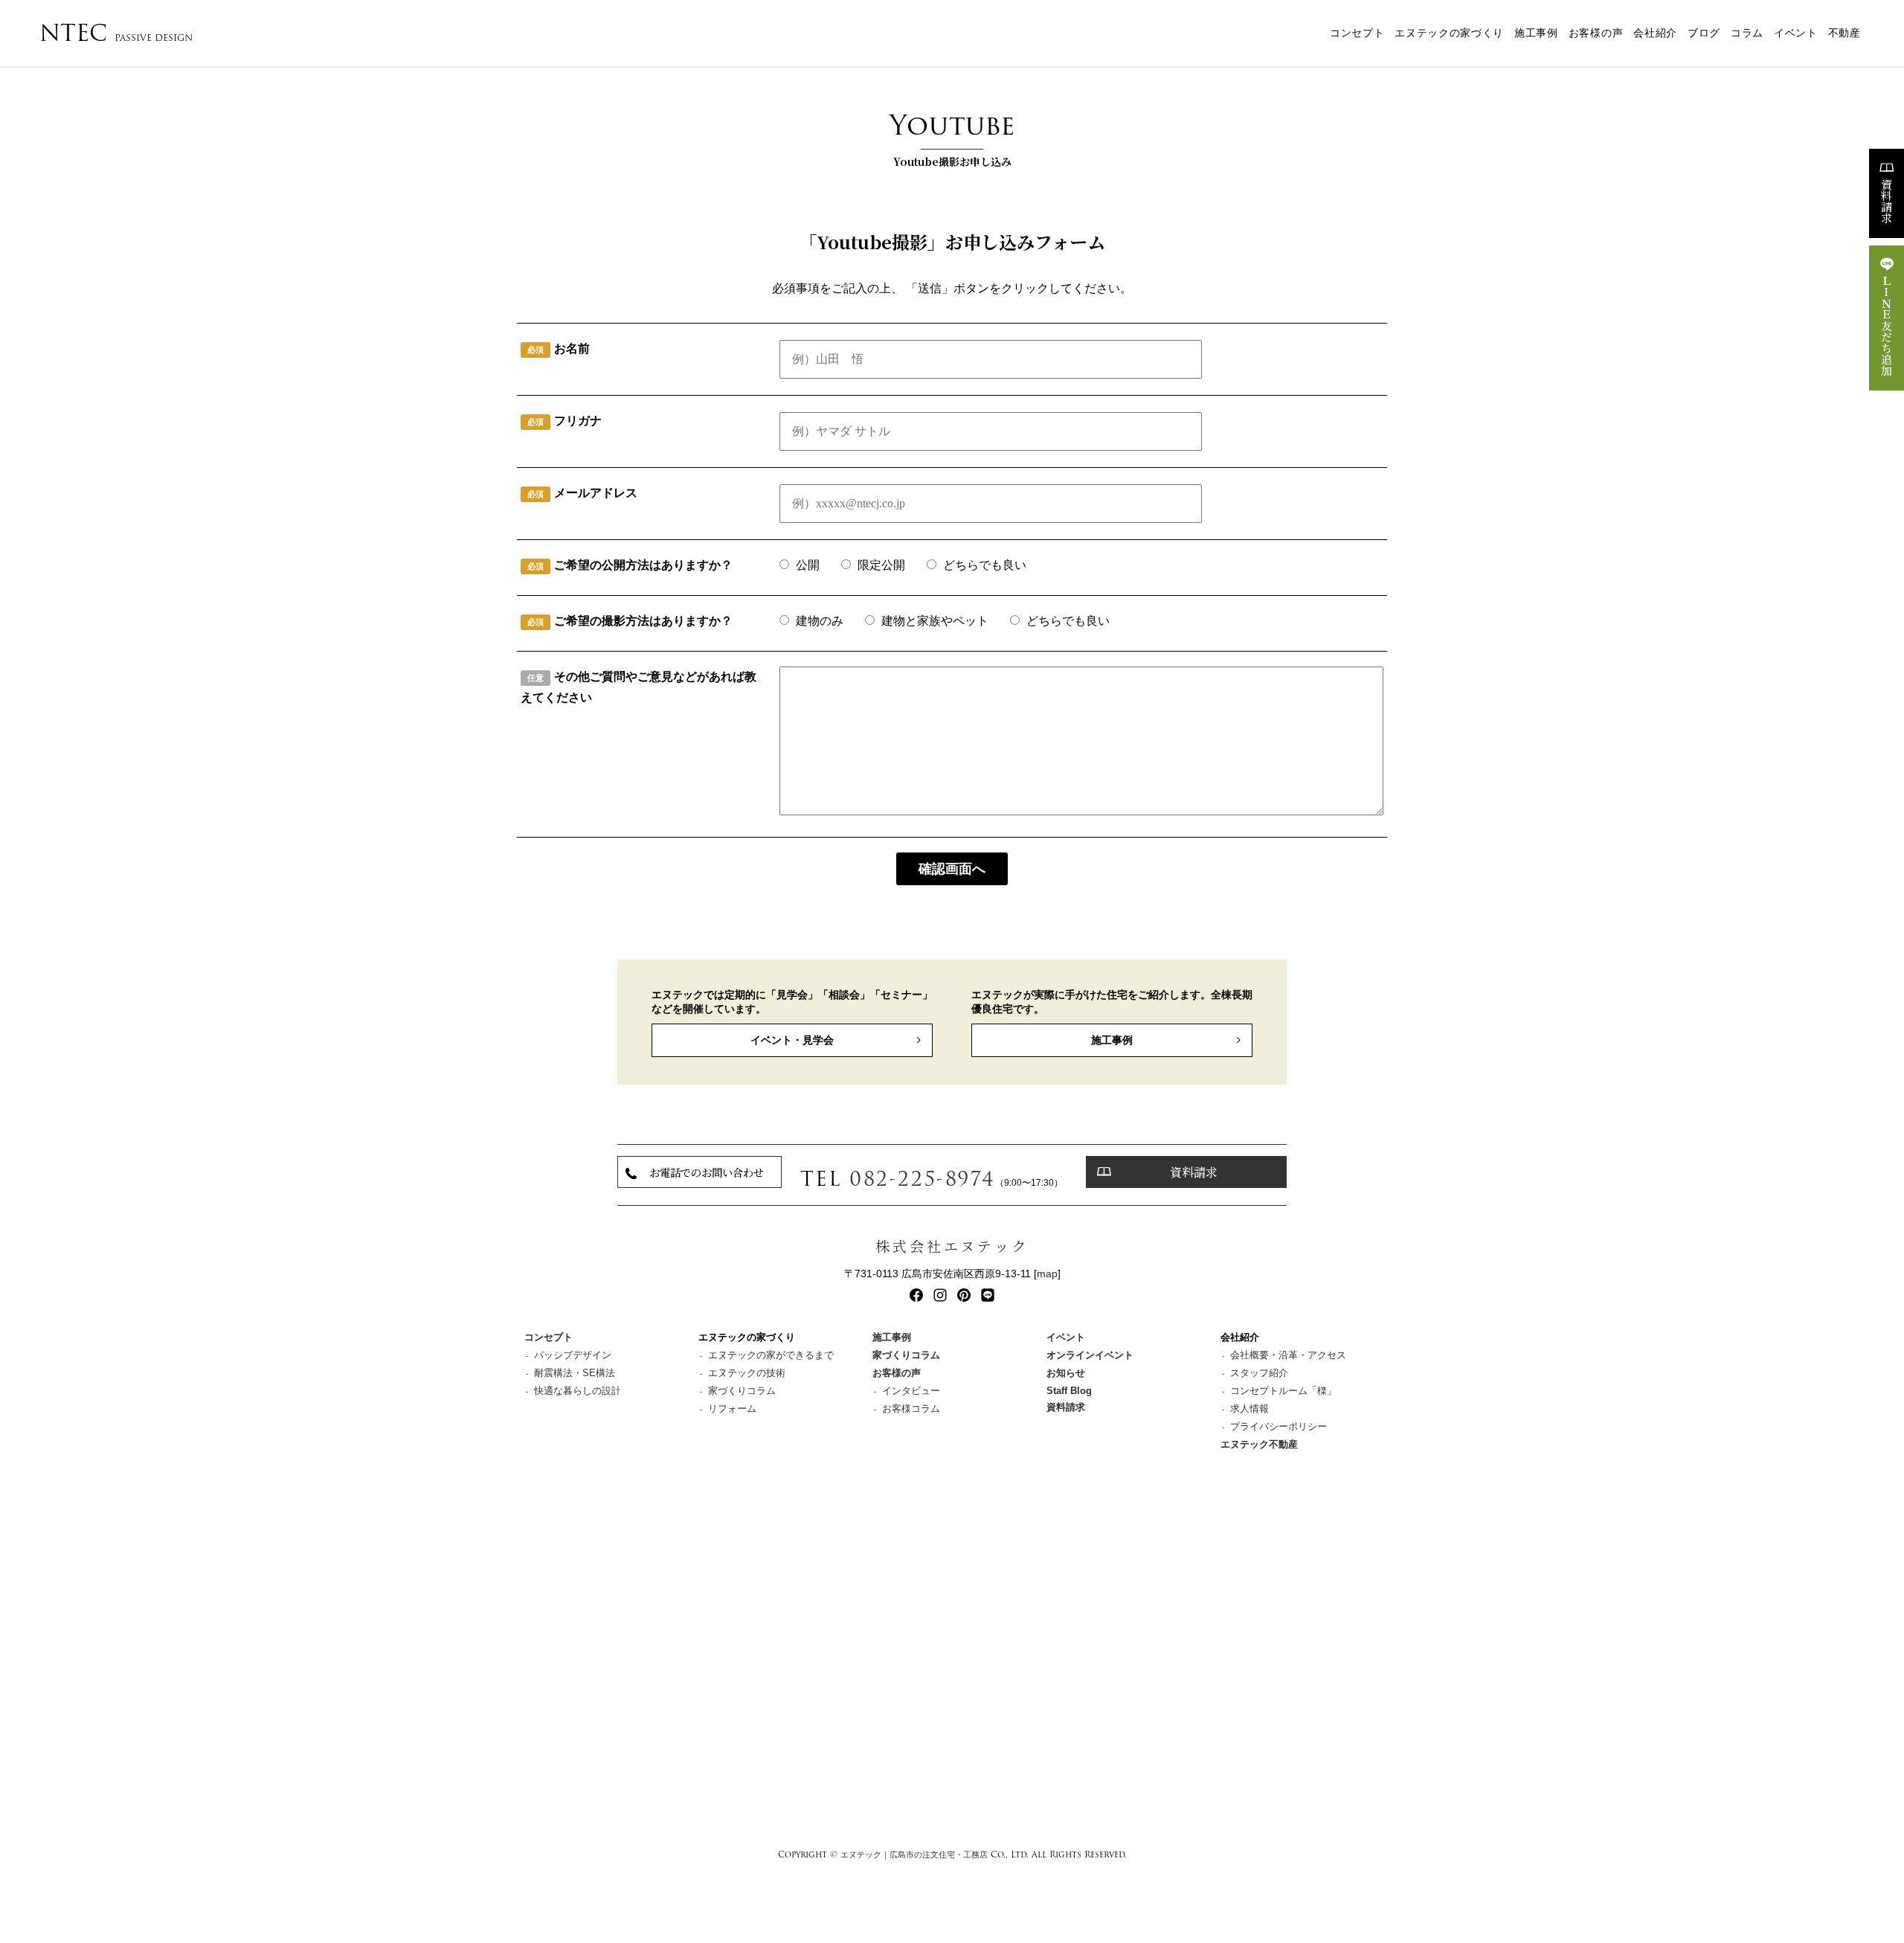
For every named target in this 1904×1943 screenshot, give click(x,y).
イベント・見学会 (792, 1040)
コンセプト (1357, 33)
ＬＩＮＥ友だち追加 (1887, 325)
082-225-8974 (922, 1179)
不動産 (1844, 33)
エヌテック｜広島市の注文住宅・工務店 (914, 1854)
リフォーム (732, 1409)
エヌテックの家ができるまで (771, 1355)
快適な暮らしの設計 (578, 1391)
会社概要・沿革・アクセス (1288, 1355)
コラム (1747, 33)
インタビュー (911, 1391)
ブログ (1704, 33)
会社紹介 (1655, 33)
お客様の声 (1596, 33)
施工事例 (1536, 33)
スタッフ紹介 (1259, 1373)
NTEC (116, 33)
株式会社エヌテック (952, 1246)
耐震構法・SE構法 (575, 1373)
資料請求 (1887, 201)
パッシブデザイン (573, 1355)
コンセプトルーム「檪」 (1283, 1391)
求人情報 (1249, 1409)
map (1047, 1274)
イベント (1796, 33)
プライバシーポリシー (1279, 1426)
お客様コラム (911, 1409)
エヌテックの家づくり (1449, 33)
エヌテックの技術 (747, 1373)
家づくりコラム (742, 1391)
